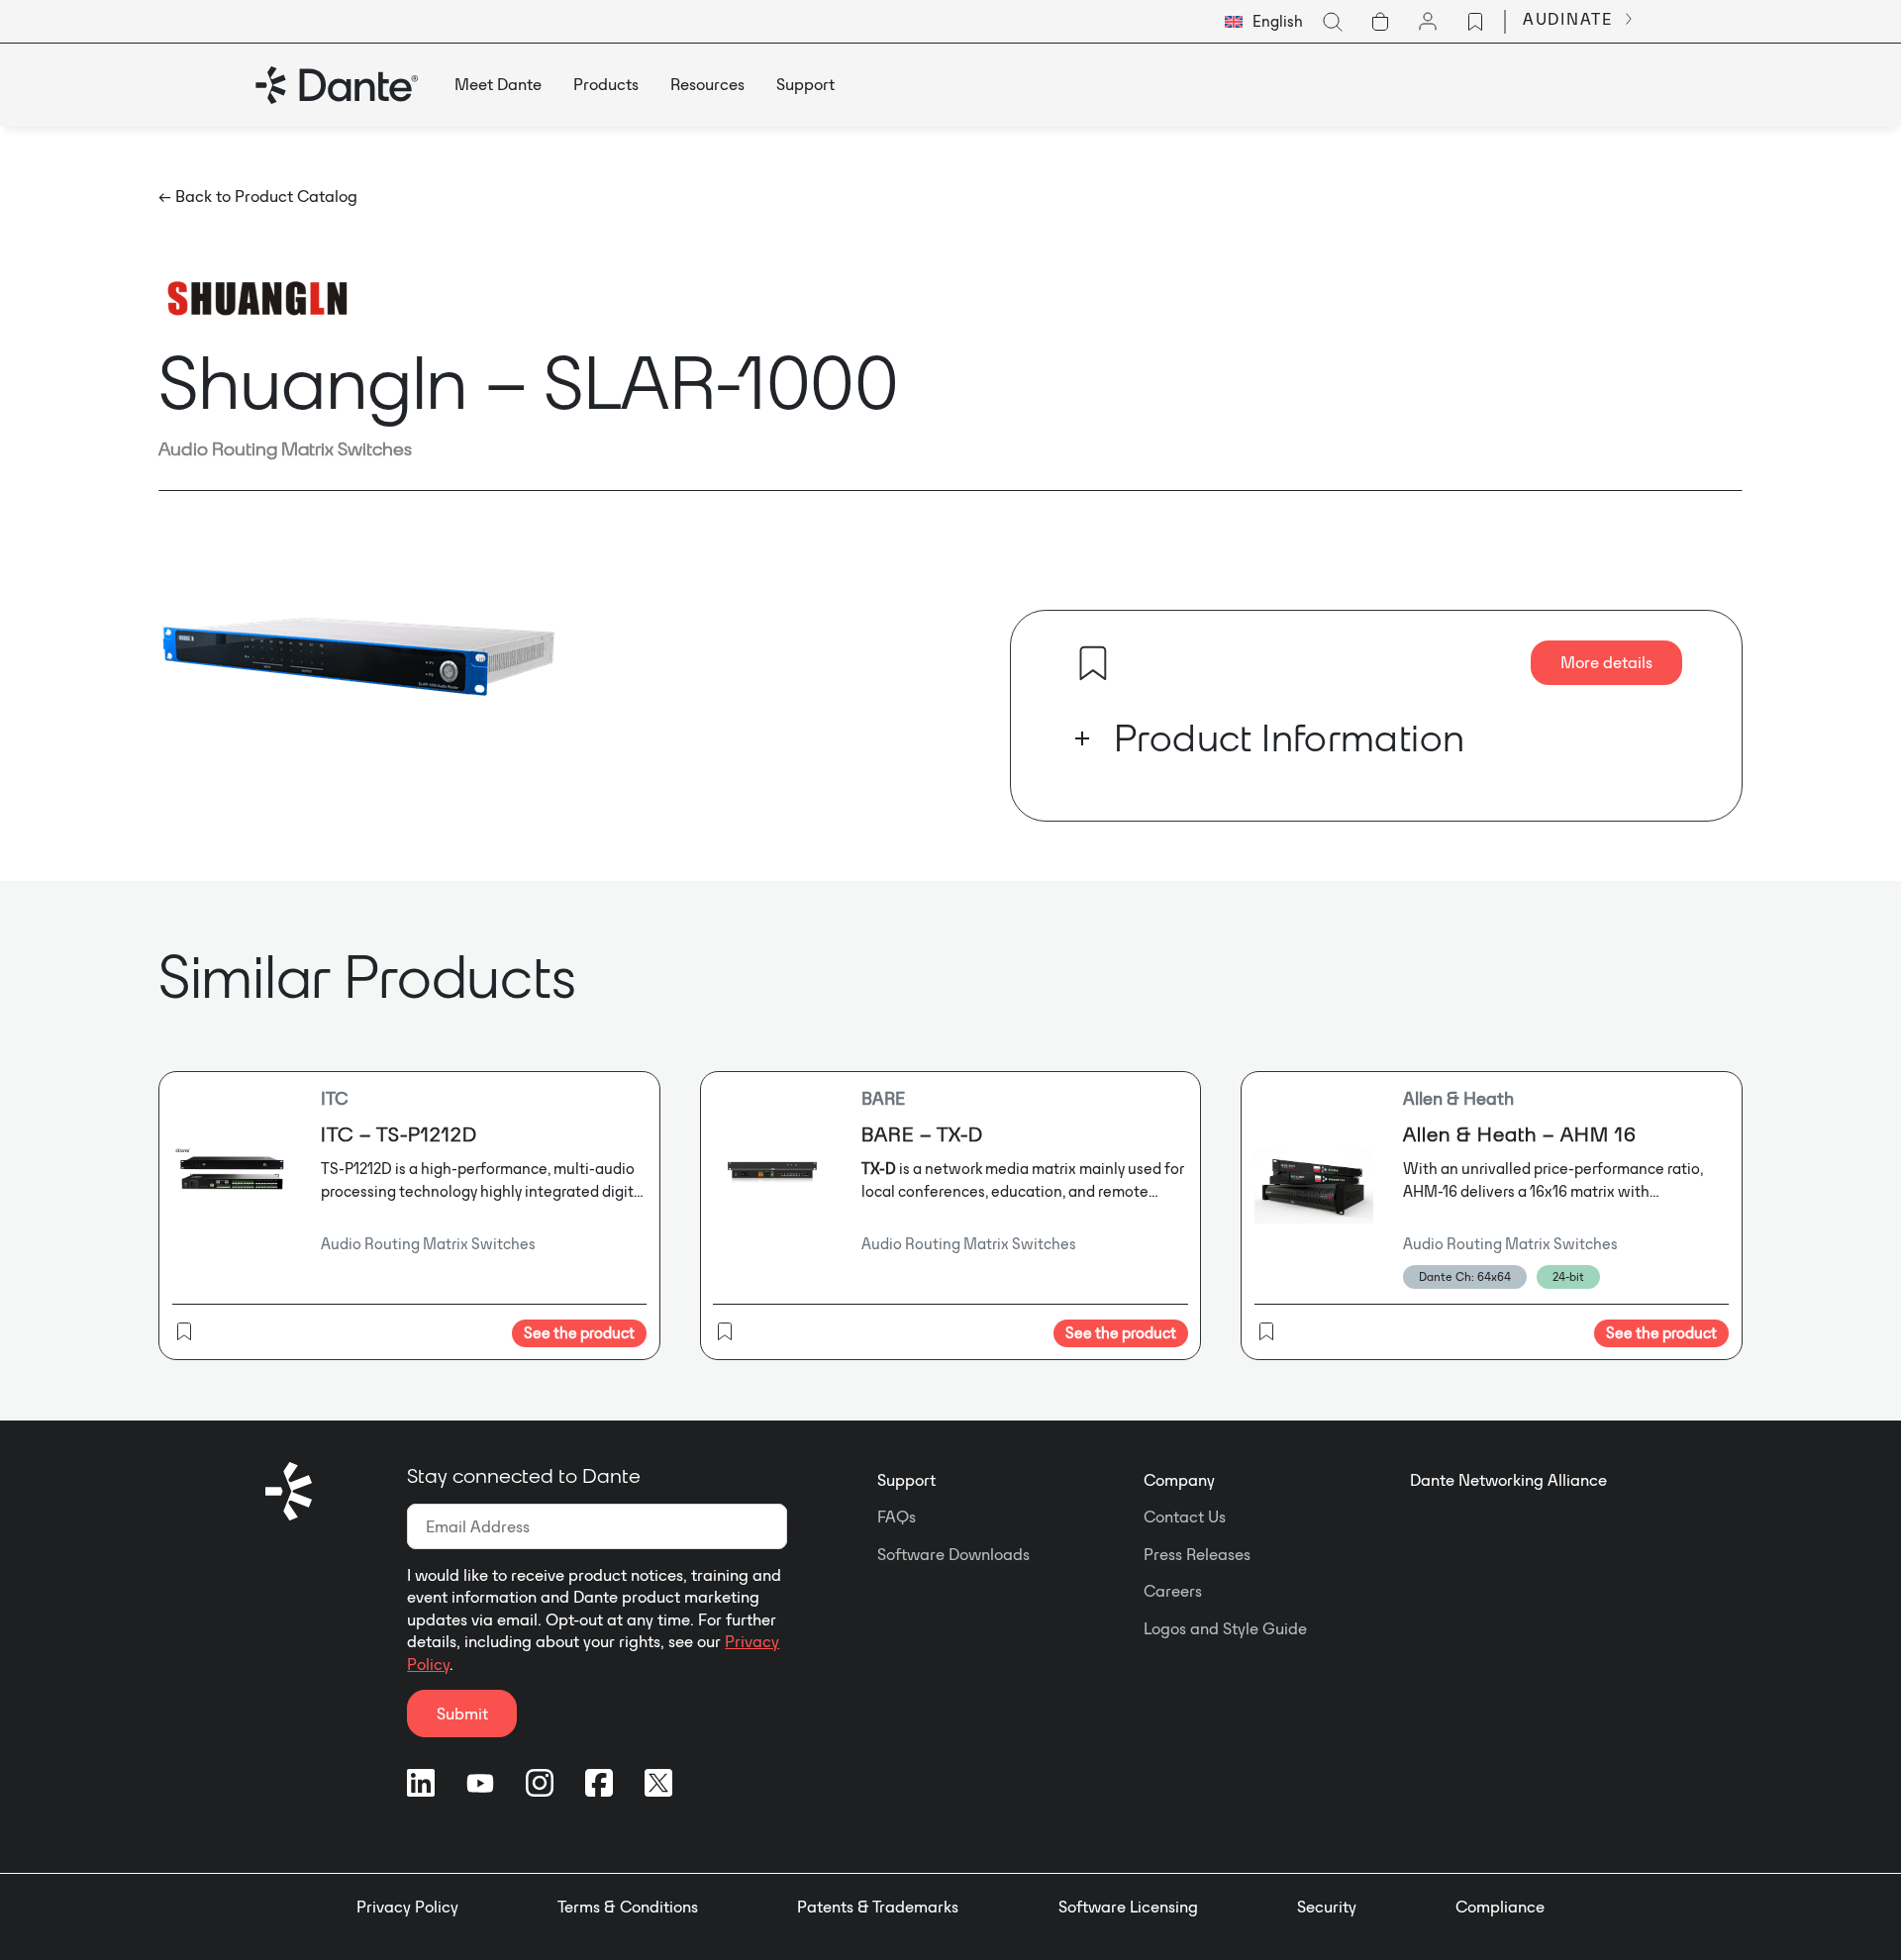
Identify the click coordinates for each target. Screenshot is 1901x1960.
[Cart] (1380, 22)
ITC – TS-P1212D (399, 1134)
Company (1179, 1480)
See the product (579, 1333)
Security (1327, 1907)
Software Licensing (1128, 1907)
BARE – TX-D (922, 1134)
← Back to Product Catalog (258, 196)
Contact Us (1185, 1517)
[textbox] (1264, 22)
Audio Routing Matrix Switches (285, 448)
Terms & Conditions (628, 1907)
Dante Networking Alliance (1508, 1480)
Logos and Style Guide (1225, 1628)
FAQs (897, 1517)
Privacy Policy (407, 1907)
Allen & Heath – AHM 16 (1520, 1134)
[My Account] (1428, 22)
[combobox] (1264, 22)
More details (1606, 662)
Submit (462, 1714)
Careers (1173, 1591)
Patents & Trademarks (878, 1907)
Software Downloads (953, 1554)
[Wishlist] (1475, 22)
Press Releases (1197, 1554)
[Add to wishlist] (1093, 663)
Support (906, 1480)
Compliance (1500, 1907)
